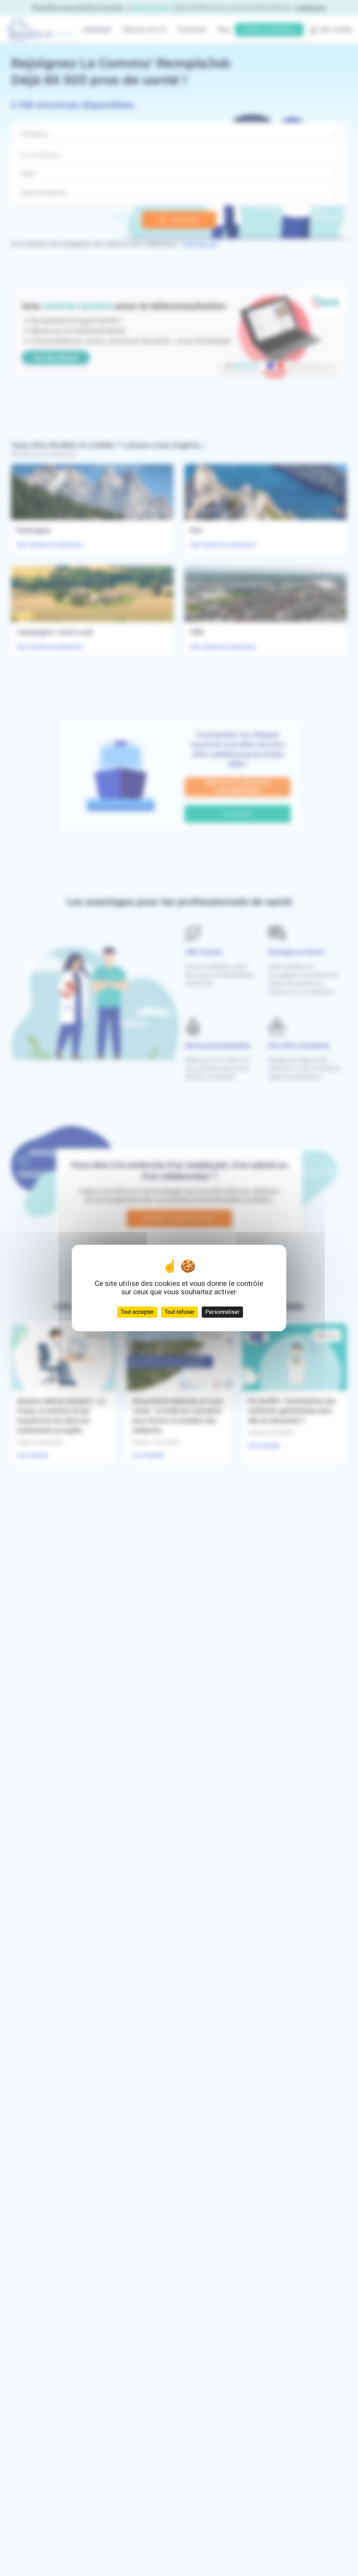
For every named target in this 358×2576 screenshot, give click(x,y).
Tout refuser (180, 1312)
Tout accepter (137, 1312)
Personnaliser (222, 1312)
